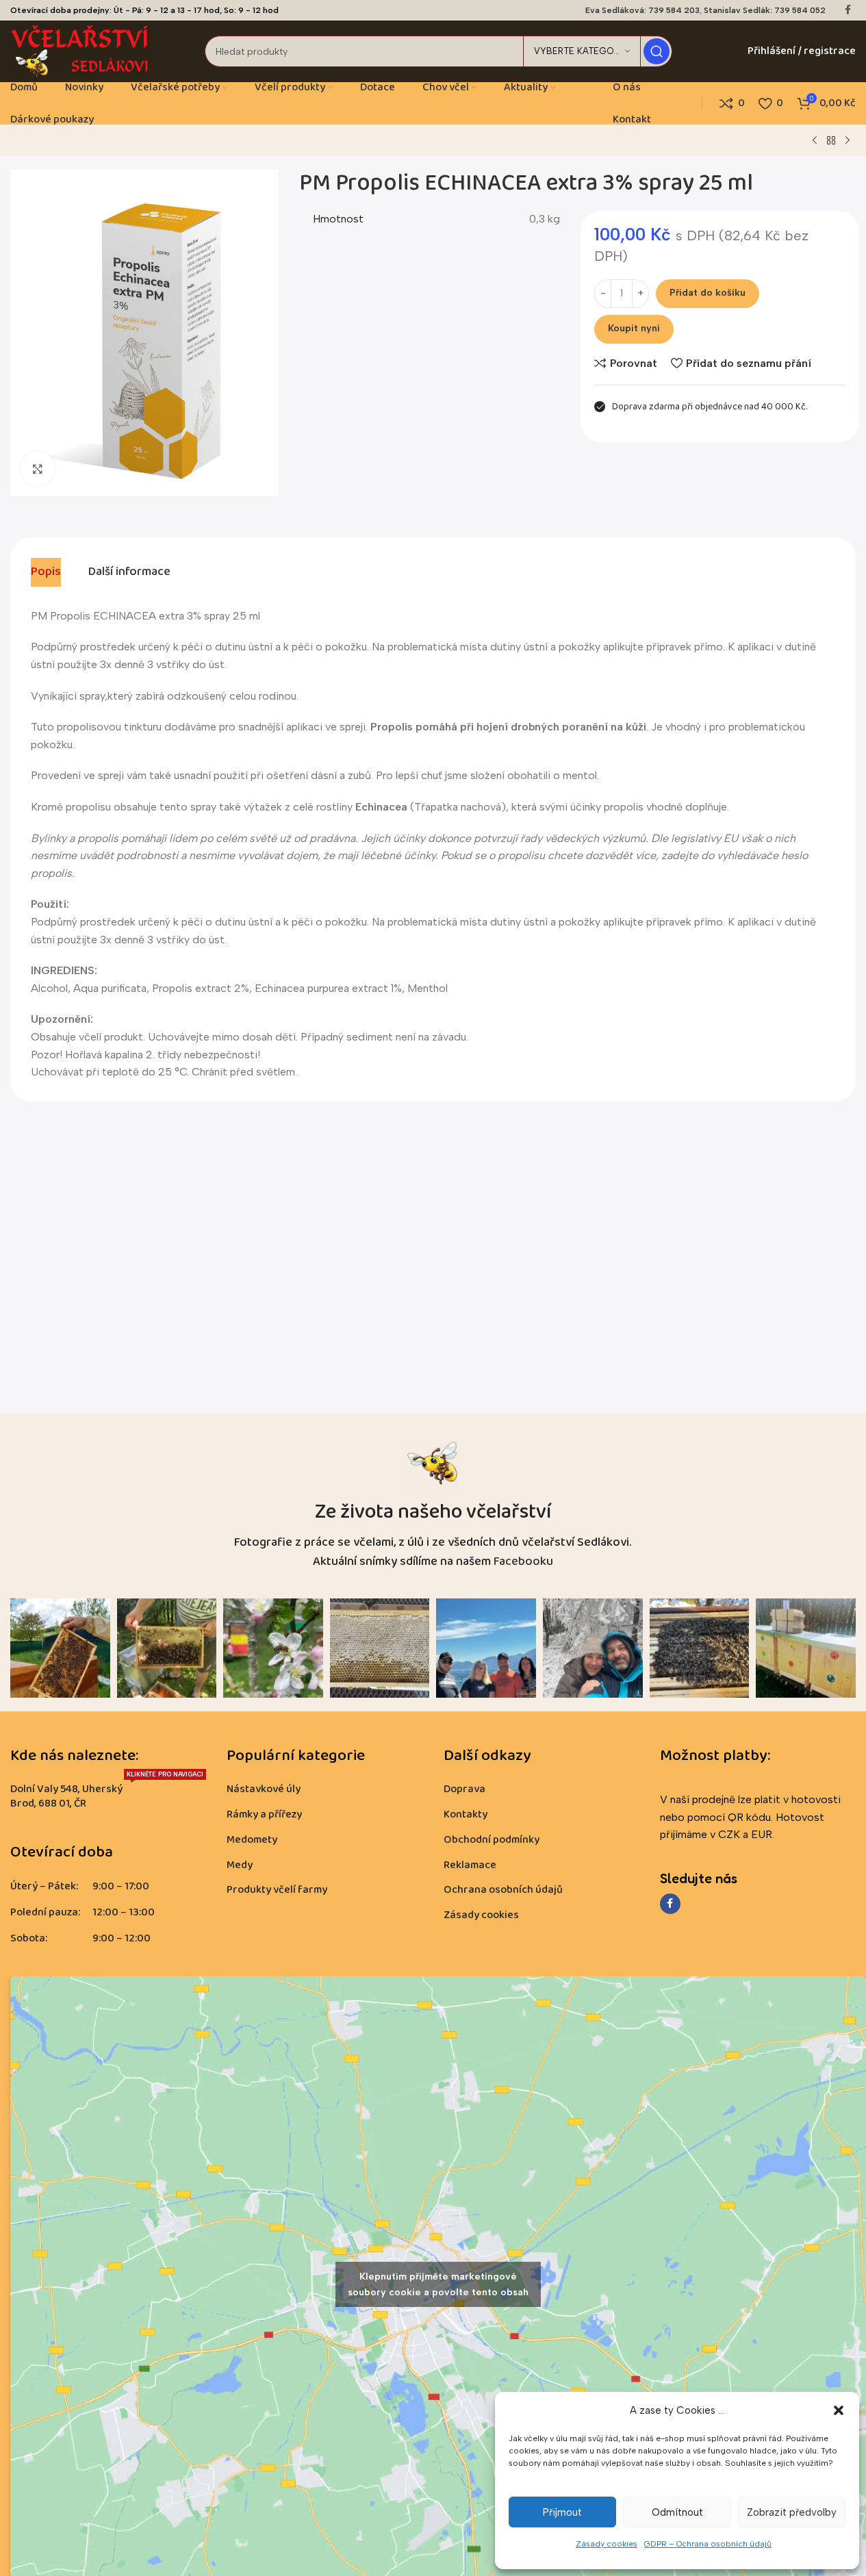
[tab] (46, 572)
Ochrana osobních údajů (503, 1890)
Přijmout (562, 2512)
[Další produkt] (848, 141)
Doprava (464, 1789)
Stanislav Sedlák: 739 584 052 (765, 10)
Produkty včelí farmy (277, 1890)
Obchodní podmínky (492, 1840)
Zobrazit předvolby (792, 2512)
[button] (839, 2410)
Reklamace (470, 1865)
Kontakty (466, 1814)
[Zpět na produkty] (831, 141)
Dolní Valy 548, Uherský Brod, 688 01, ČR (107, 1795)
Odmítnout (677, 2512)
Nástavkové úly (264, 1789)
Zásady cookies (607, 2544)
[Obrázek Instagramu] (60, 1648)
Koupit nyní (634, 328)
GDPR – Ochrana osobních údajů (708, 2544)
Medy (240, 1865)
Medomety (252, 1840)
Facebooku (523, 1561)
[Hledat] (657, 51)
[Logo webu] (80, 50)
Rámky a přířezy (264, 1814)
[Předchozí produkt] (815, 141)
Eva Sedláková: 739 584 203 (642, 10)
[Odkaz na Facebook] (848, 10)
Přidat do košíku (708, 293)
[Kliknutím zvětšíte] (38, 468)
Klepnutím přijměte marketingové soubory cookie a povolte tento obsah (438, 2284)
